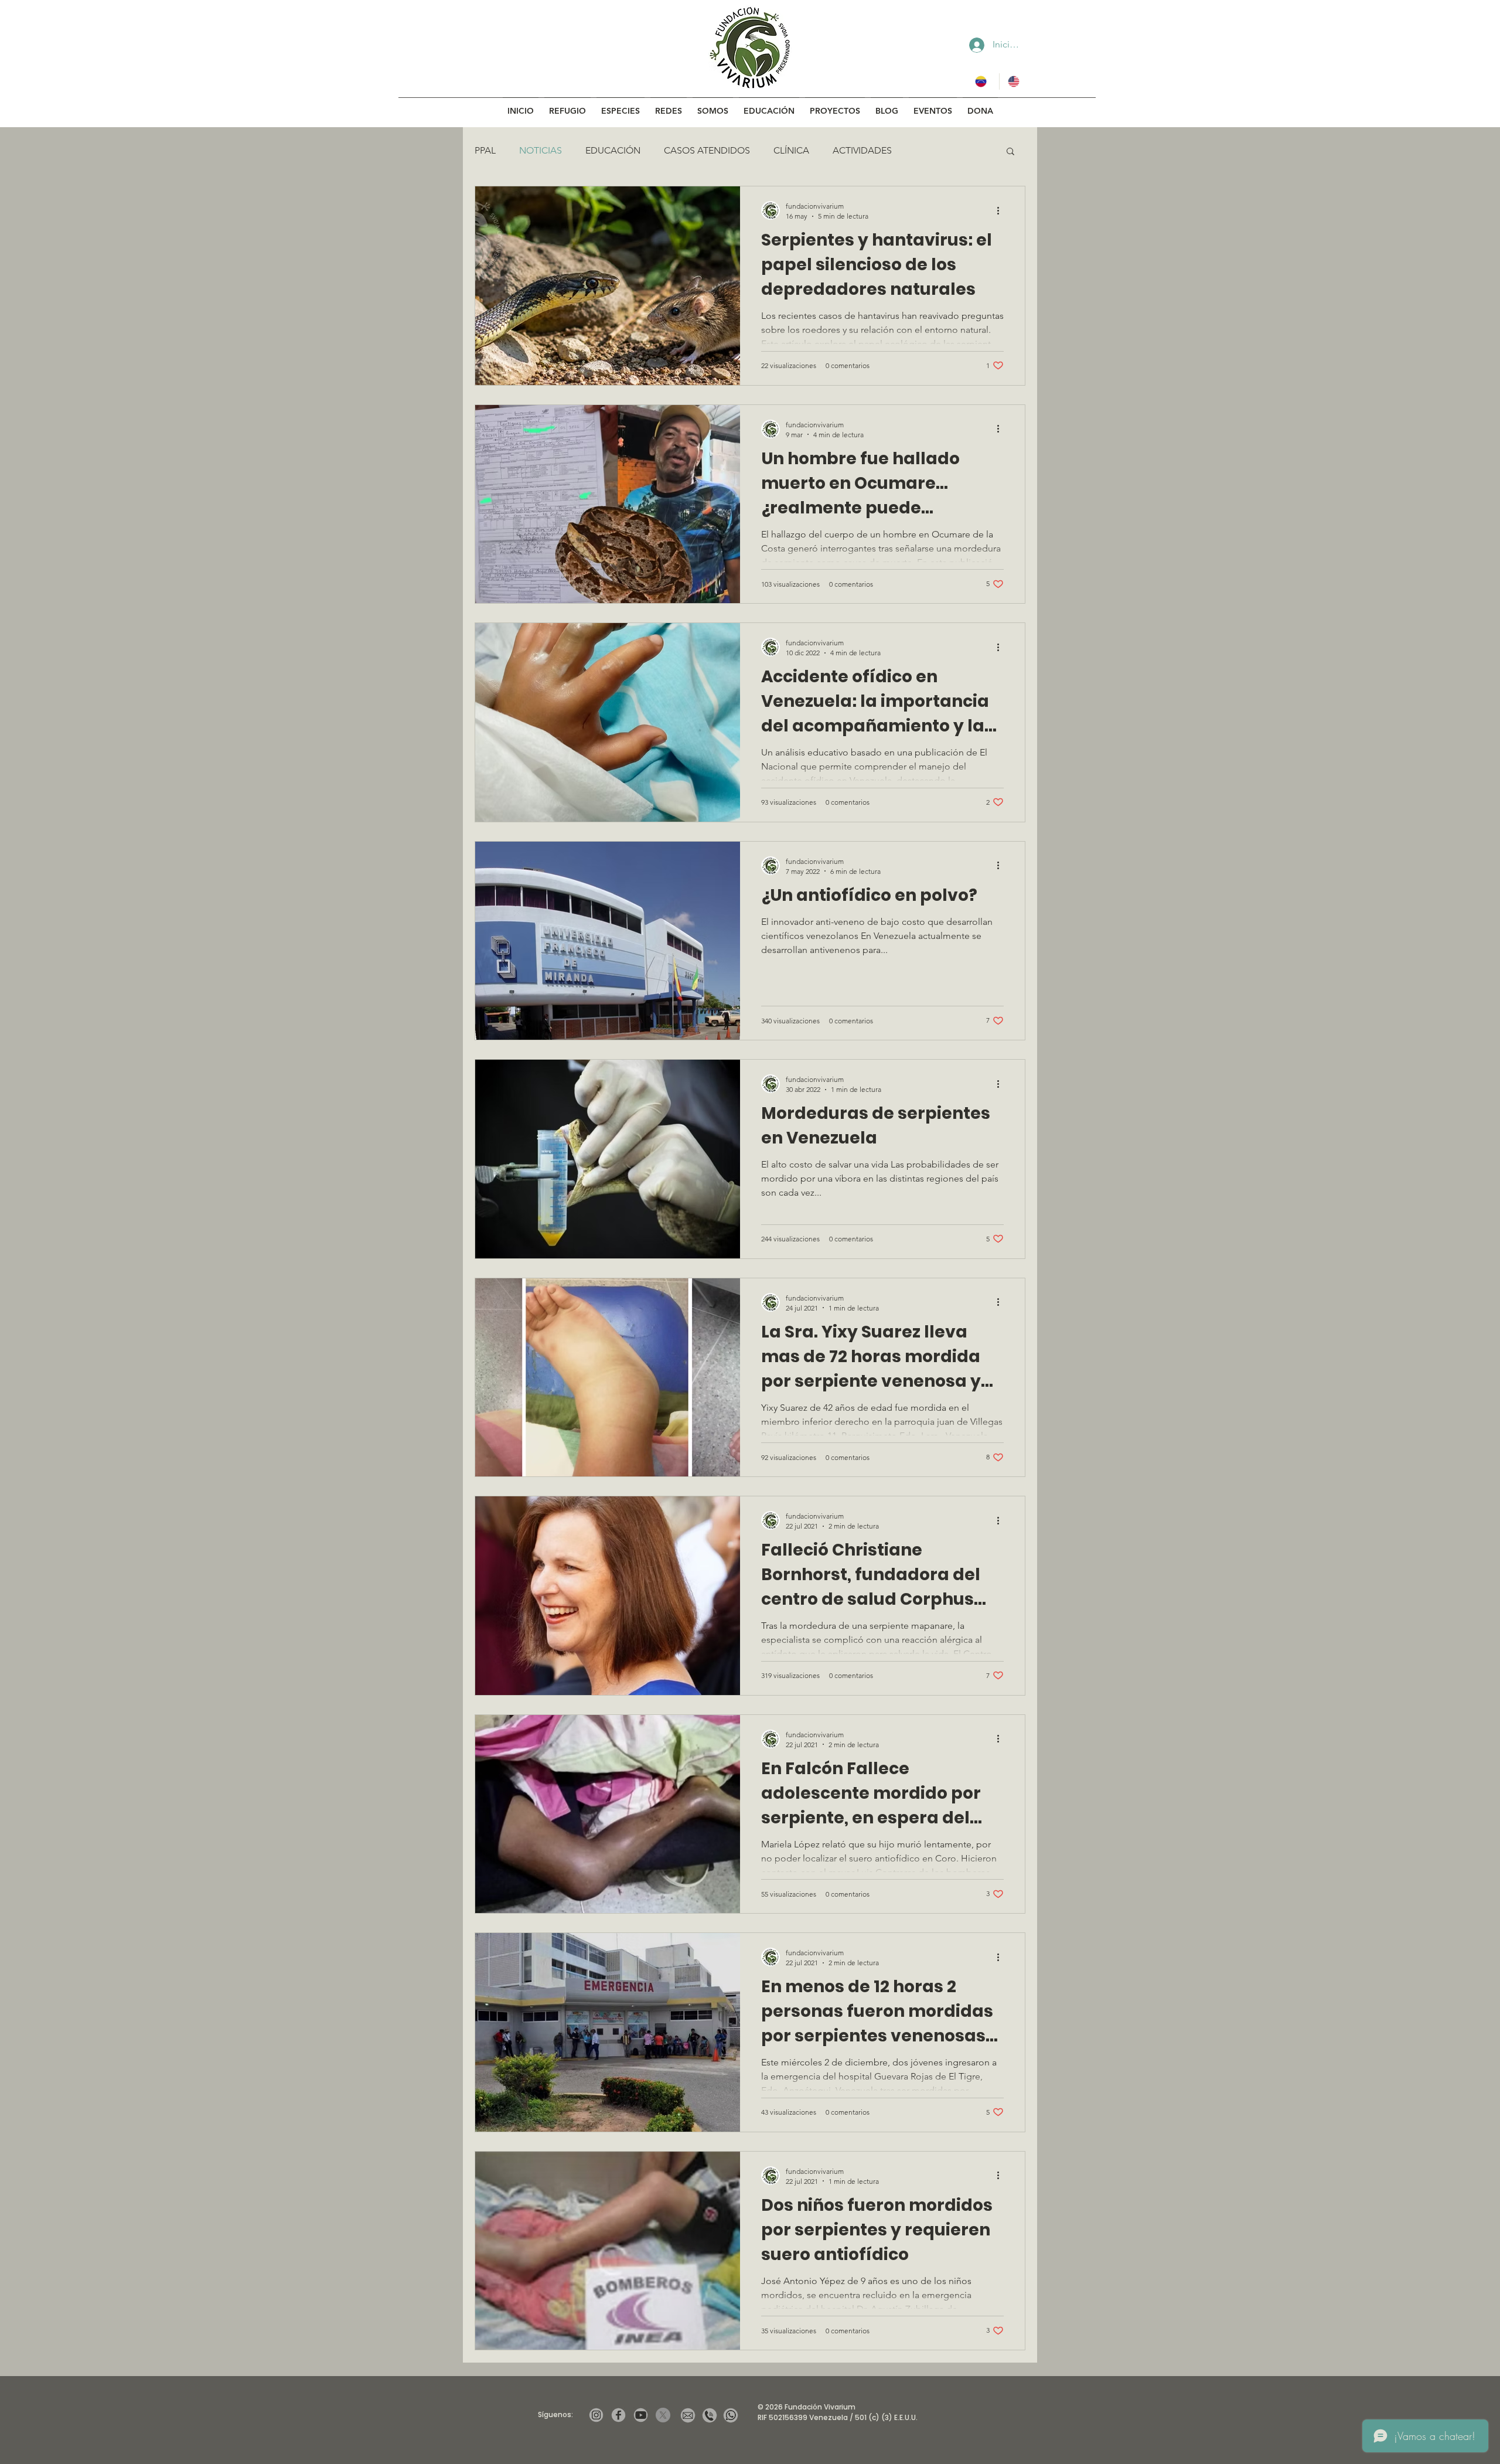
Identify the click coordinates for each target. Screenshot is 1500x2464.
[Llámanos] (710, 2415)
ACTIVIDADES (862, 150)
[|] (663, 2415)
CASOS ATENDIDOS (707, 150)
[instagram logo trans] (596, 2415)
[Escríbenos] (688, 2415)
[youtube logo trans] (641, 2415)
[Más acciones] (1002, 210)
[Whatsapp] (731, 2415)
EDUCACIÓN (613, 150)
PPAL (485, 150)
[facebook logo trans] (618, 2415)
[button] (1010, 152)
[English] (1015, 81)
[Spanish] (983, 81)
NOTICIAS (541, 150)
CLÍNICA (791, 150)
